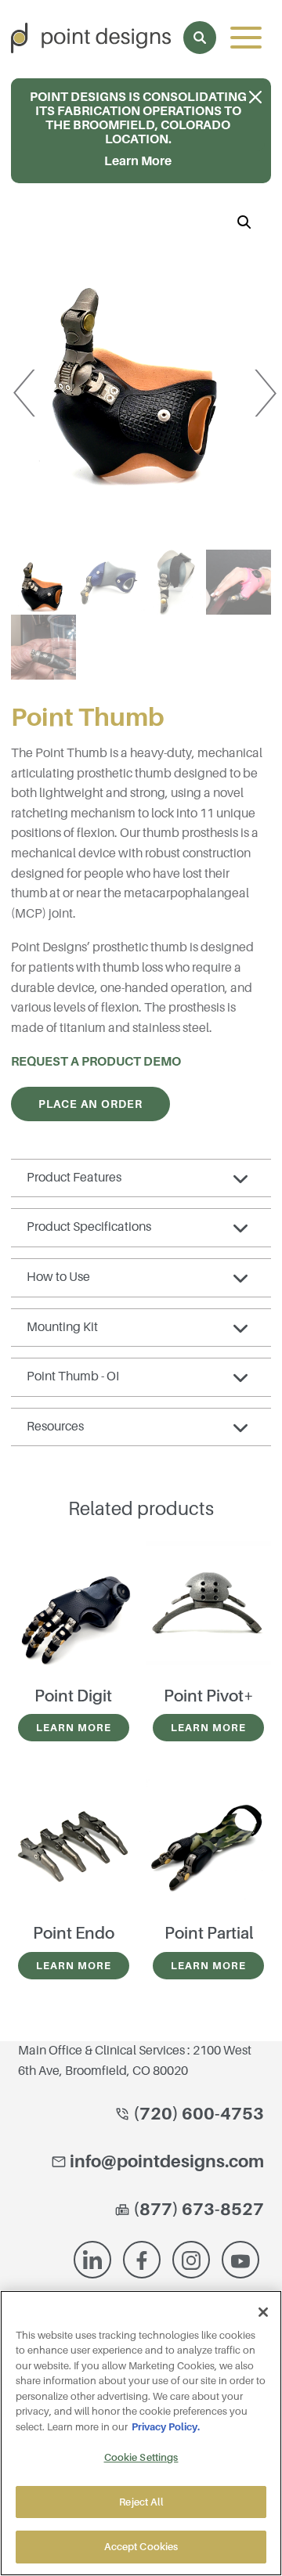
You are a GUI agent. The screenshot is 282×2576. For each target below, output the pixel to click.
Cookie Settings (141, 2457)
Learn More (74, 1728)
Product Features (74, 1178)
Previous (35, 379)
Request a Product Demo (96, 1062)
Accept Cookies (141, 2547)
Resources (55, 1427)
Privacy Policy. (166, 2427)
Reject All (141, 2502)
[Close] (263, 2312)
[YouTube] (240, 2260)
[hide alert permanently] (255, 98)
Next (245, 379)
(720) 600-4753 (197, 2114)
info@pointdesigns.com (166, 2161)
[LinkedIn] (92, 2260)
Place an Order (90, 1104)
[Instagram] (191, 2260)
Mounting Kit (62, 1327)
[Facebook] (142, 2260)
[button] (244, 222)
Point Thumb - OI (73, 1376)
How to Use (58, 1277)
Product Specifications (89, 1227)
